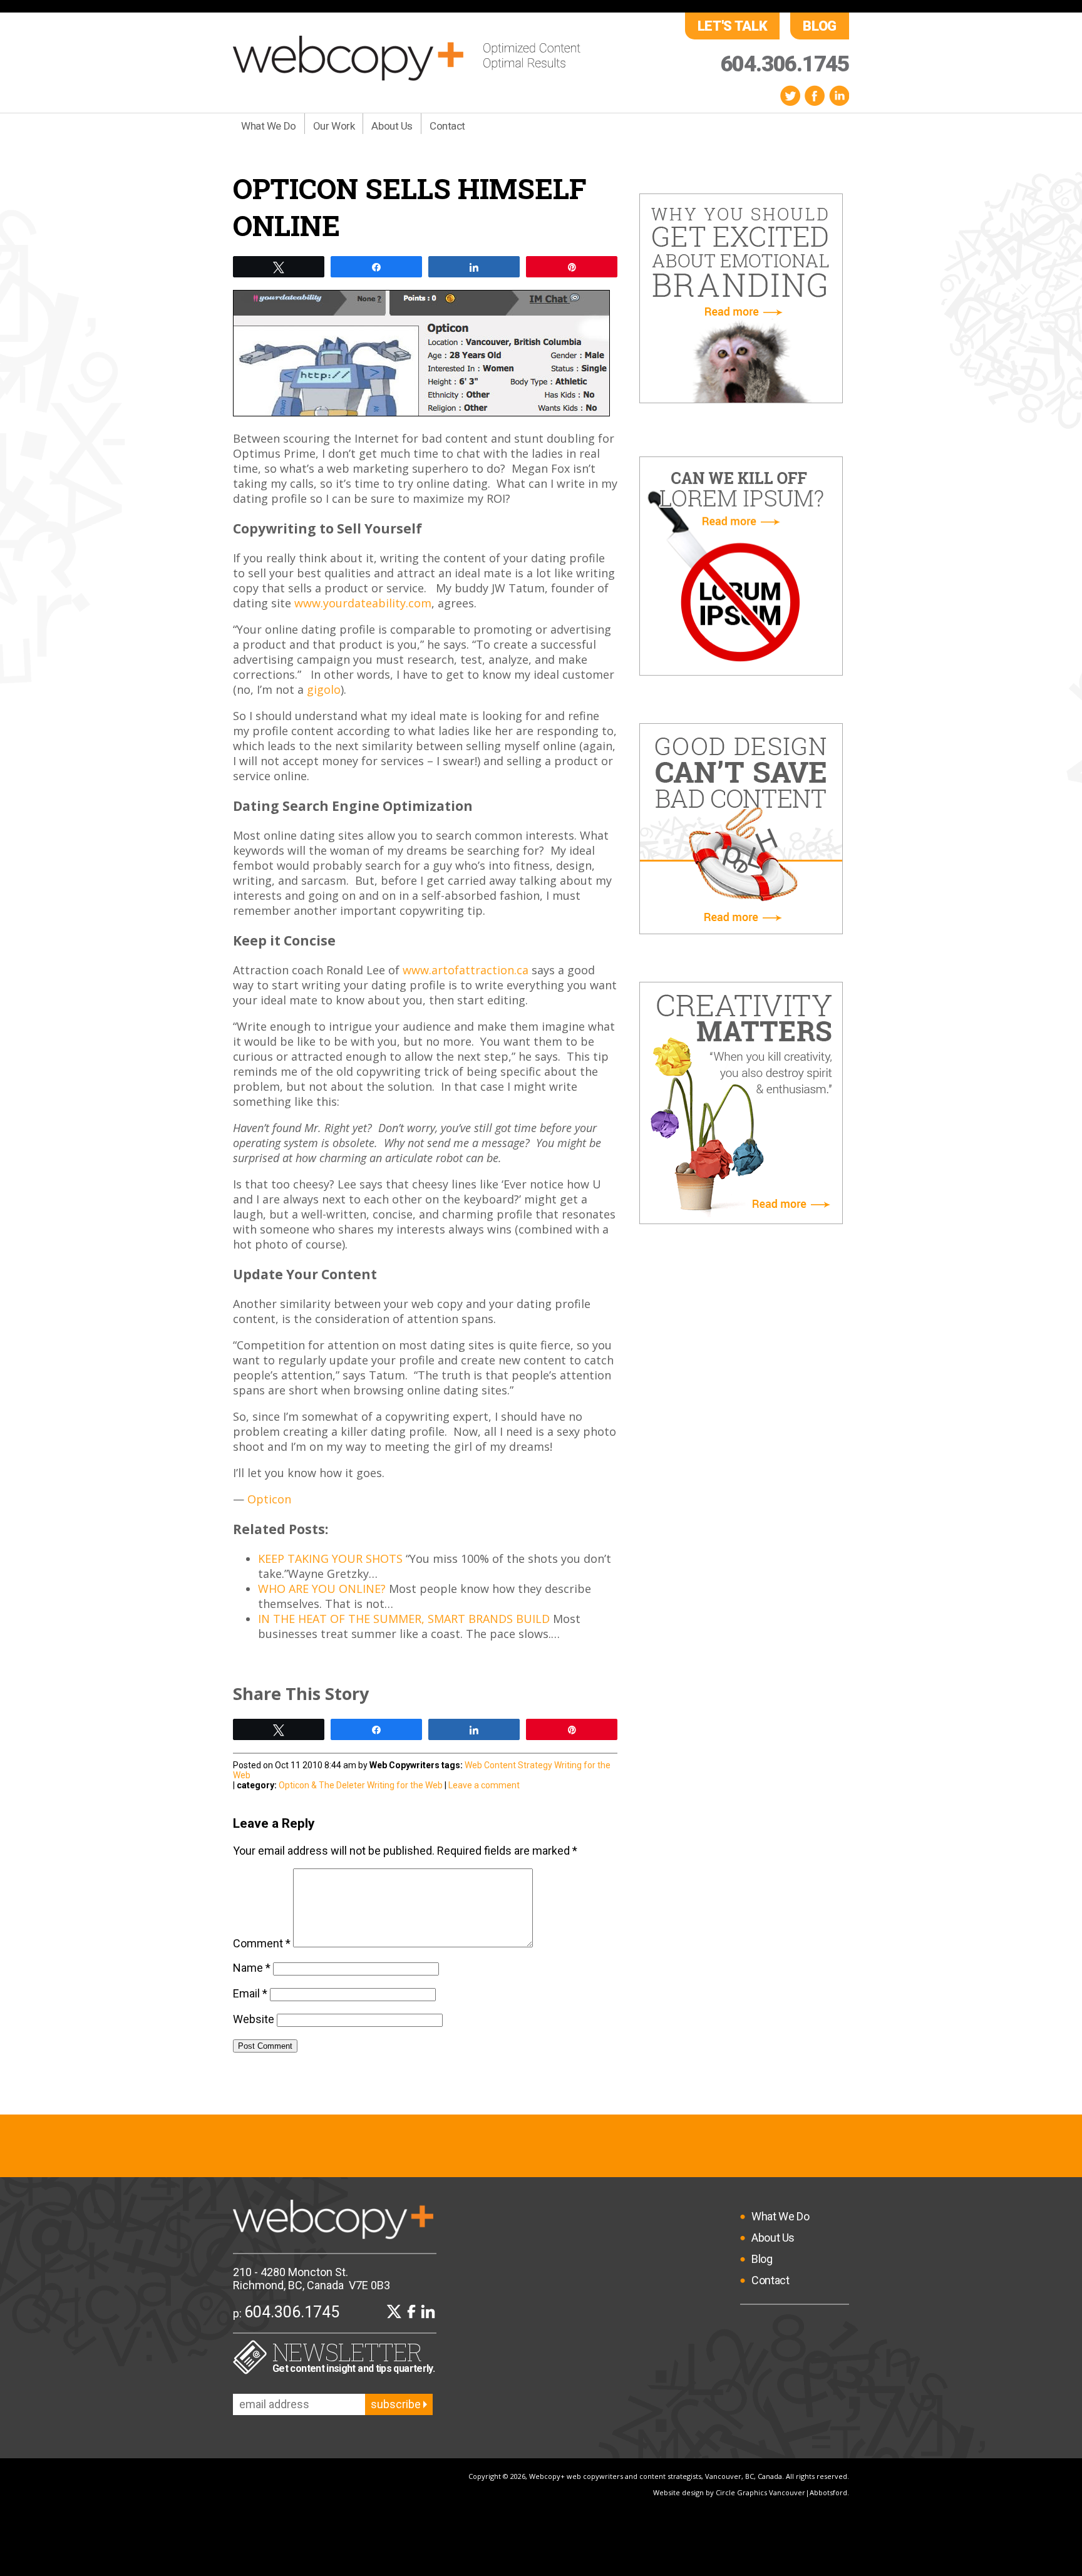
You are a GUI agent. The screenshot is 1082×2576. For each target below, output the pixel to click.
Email (250, 1993)
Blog (820, 26)
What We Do (269, 126)
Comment (262, 1943)
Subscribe (397, 2404)
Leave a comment (484, 1785)
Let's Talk (733, 26)
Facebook (815, 95)
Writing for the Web (405, 1785)
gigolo (324, 689)
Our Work (334, 126)
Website (254, 2019)
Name (252, 1968)
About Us (392, 126)
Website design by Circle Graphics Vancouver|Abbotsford (750, 2492)
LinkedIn (839, 95)
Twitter (790, 95)
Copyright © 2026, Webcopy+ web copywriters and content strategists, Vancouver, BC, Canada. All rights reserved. (659, 2476)
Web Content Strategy (508, 1765)
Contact (447, 126)
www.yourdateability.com (363, 603)
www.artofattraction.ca (466, 970)
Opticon (269, 1499)
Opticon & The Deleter (322, 1785)
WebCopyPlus (407, 58)
